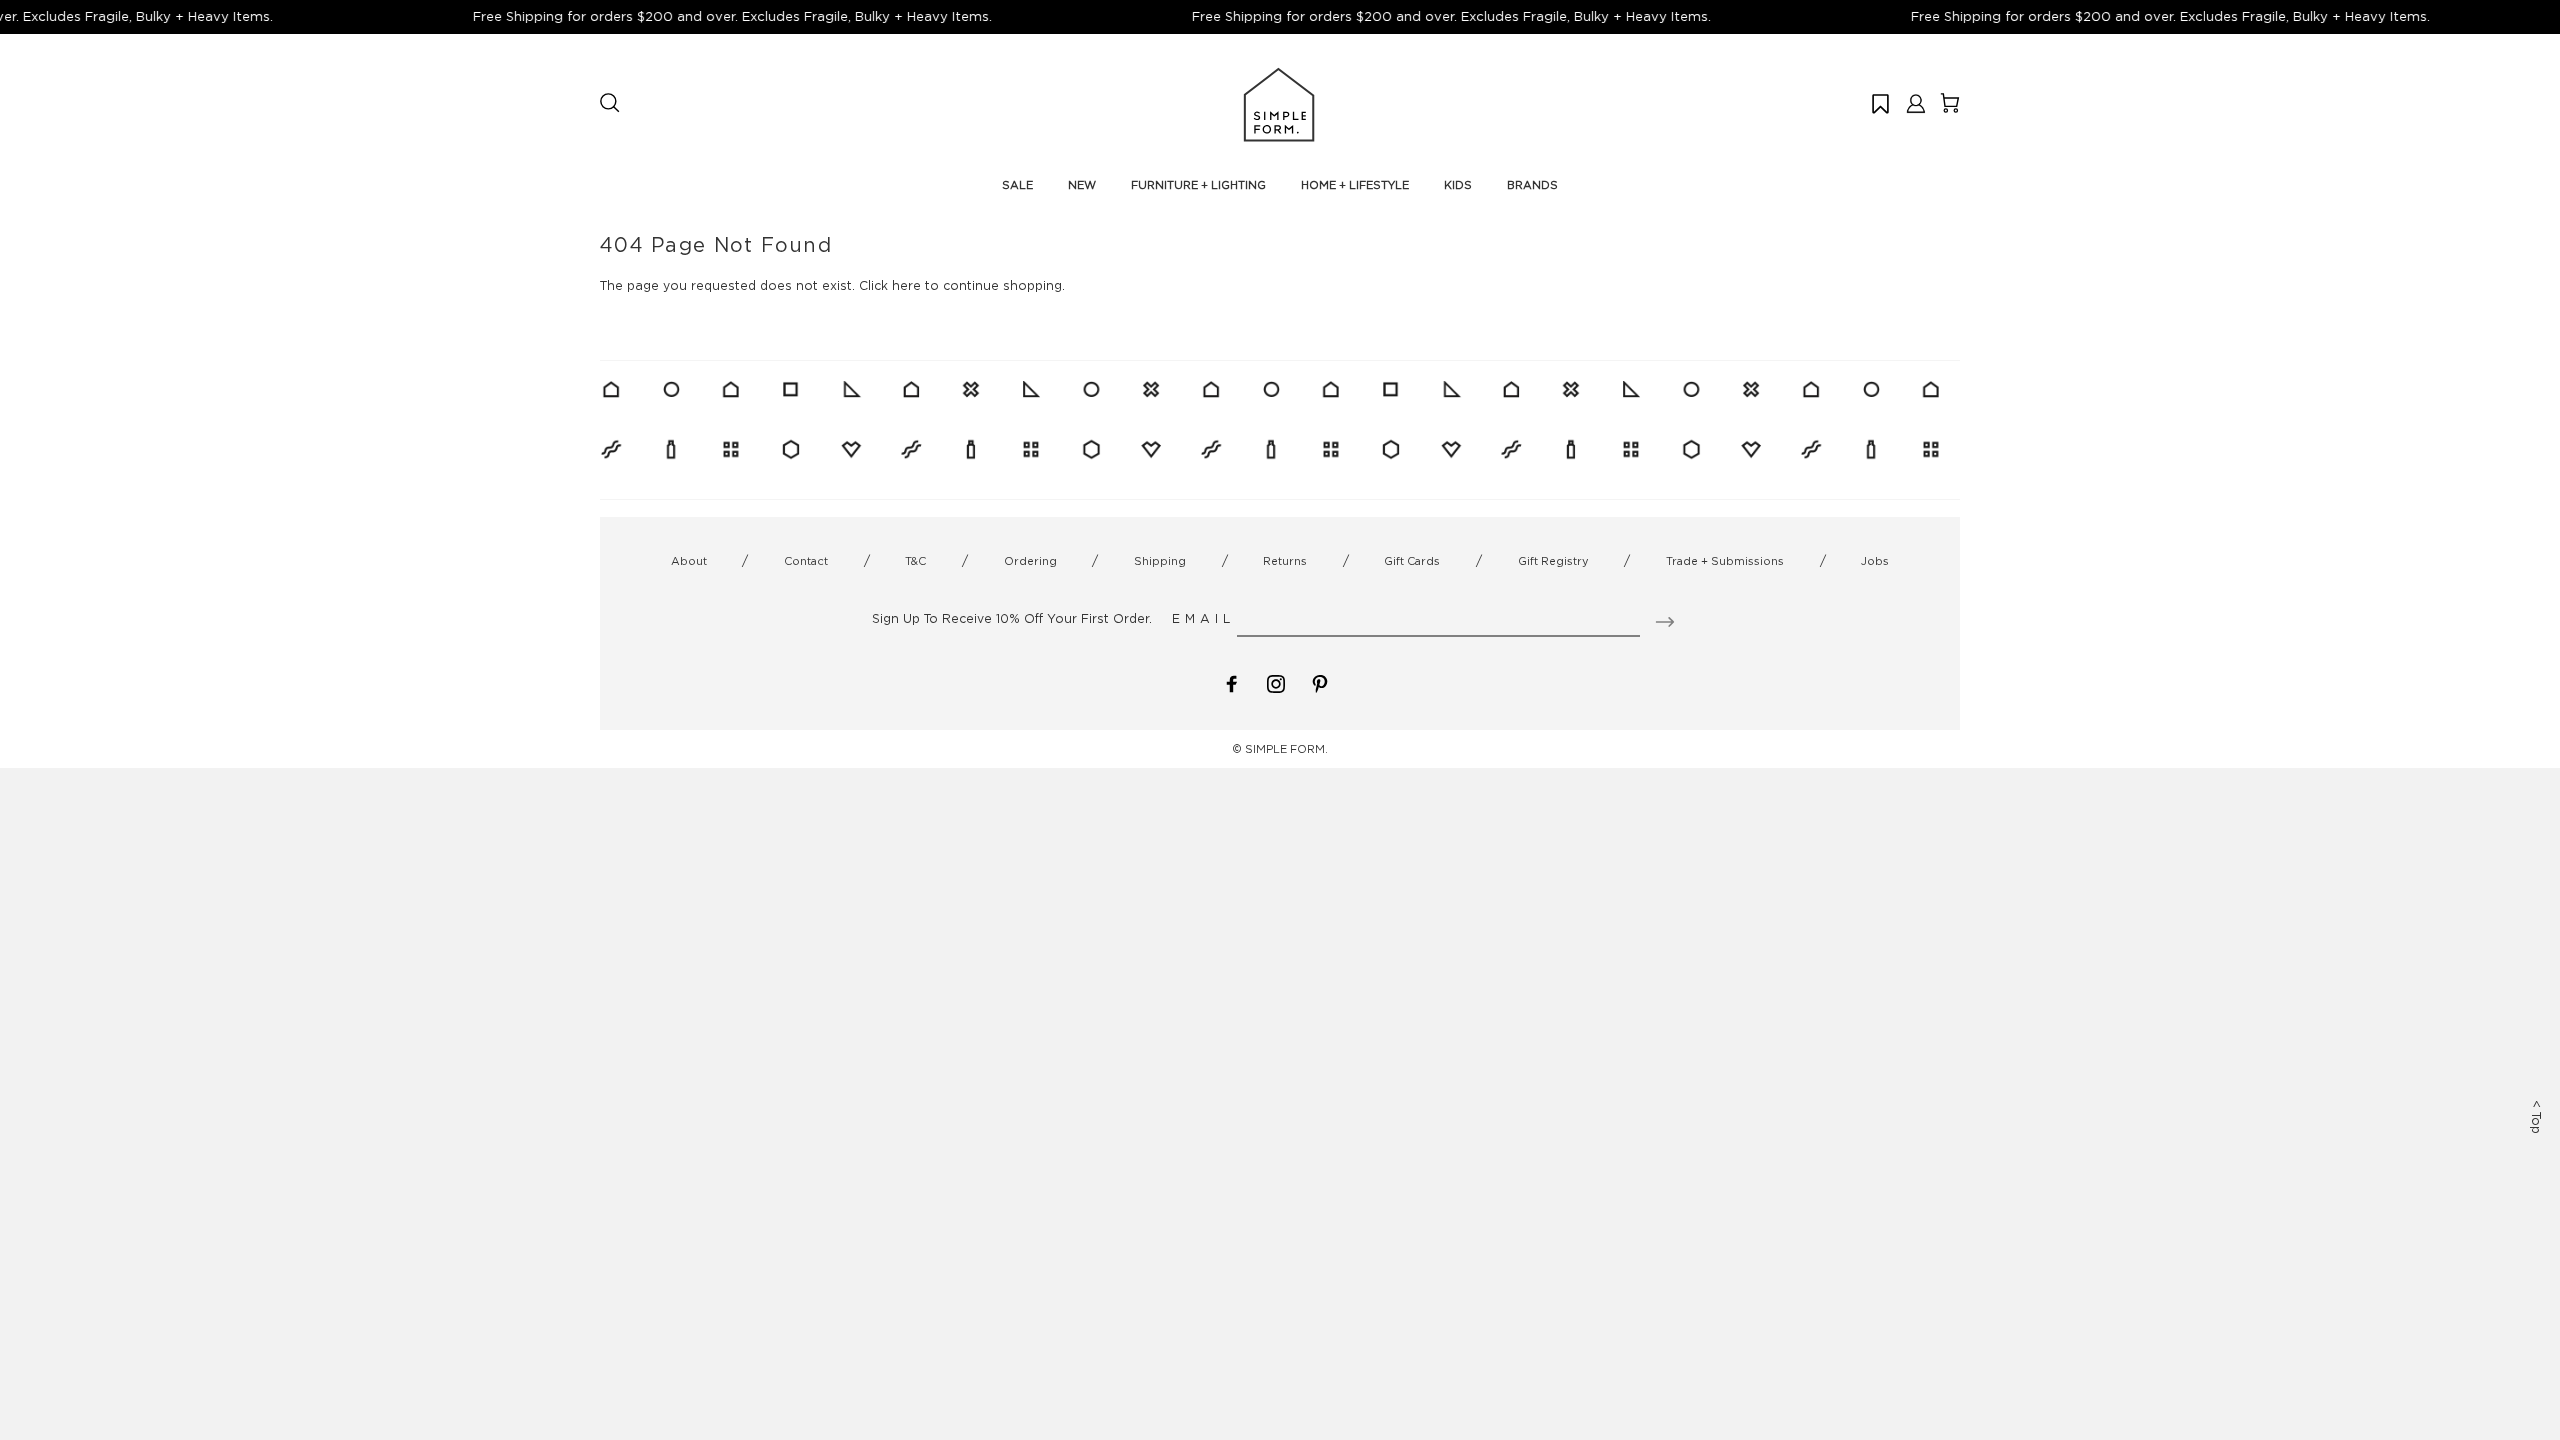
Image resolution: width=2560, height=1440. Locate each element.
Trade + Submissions (1725, 561)
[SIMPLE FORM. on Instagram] (1276, 681)
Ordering (1030, 561)
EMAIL (1203, 618)
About (689, 561)
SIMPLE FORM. (1286, 749)
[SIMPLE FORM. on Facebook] (1232, 681)
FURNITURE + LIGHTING (1198, 185)
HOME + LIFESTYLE (1355, 185)
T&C (915, 561)
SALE (1017, 185)
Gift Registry (1553, 561)
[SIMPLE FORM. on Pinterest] (1320, 681)
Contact (806, 561)
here (906, 285)
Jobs (1875, 561)
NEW (1082, 185)
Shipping (1160, 561)
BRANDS (1532, 185)
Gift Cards (1412, 561)
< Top (2536, 1117)
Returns (1285, 561)
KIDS (1458, 185)
